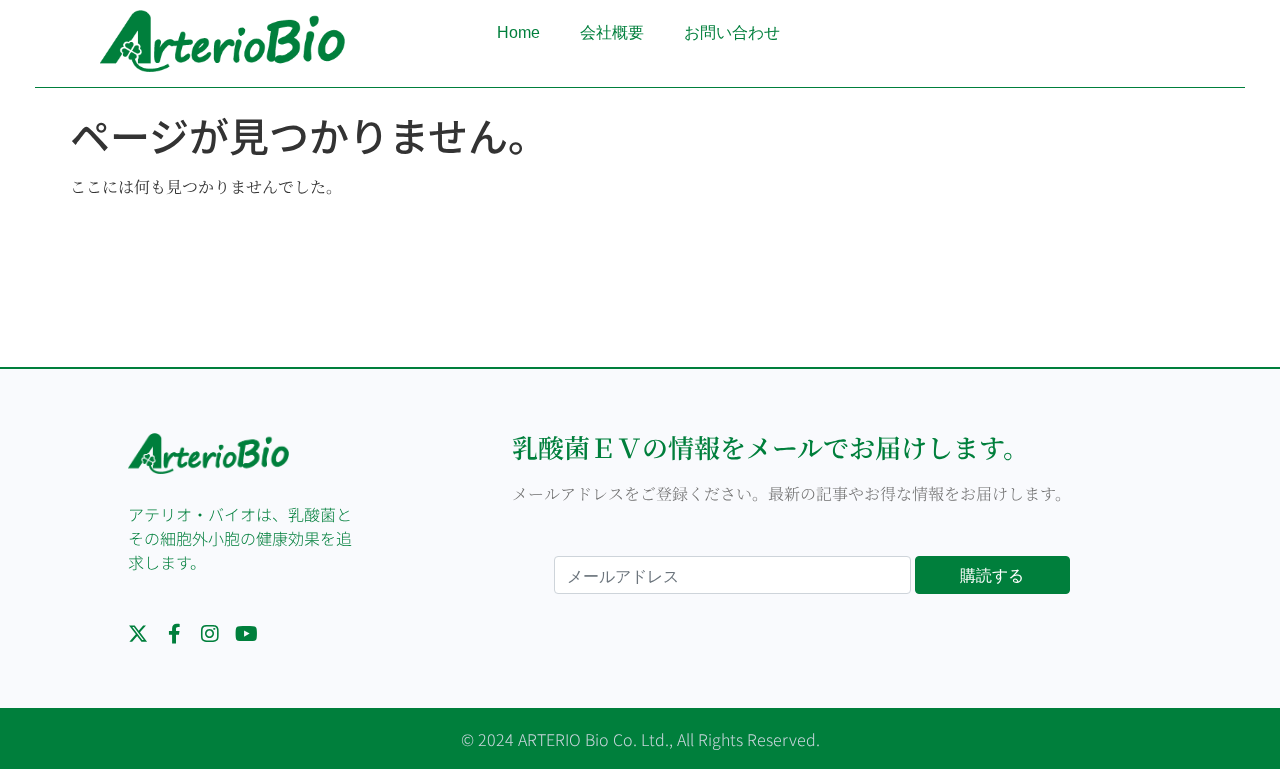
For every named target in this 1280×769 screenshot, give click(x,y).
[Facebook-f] (174, 634)
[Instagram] (210, 634)
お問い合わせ (732, 32)
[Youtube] (246, 634)
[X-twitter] (138, 634)
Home (518, 32)
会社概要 (612, 32)
